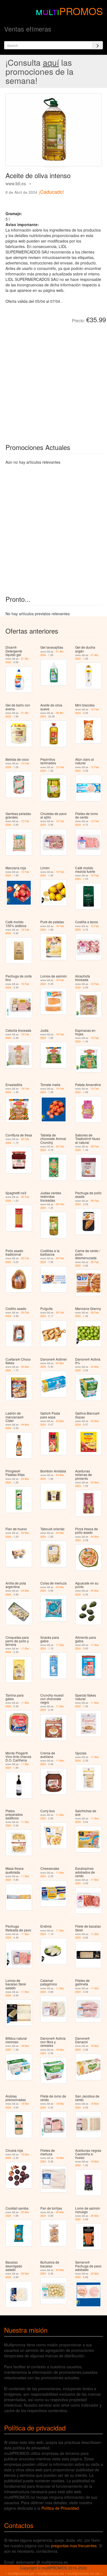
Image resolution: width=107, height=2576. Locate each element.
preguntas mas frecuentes (74, 2546)
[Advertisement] (54, 379)
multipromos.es (51, 2573)
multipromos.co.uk (83, 2573)
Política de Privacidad (60, 2508)
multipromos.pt (21, 2573)
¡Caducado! (51, 192)
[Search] (97, 45)
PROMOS (81, 11)
